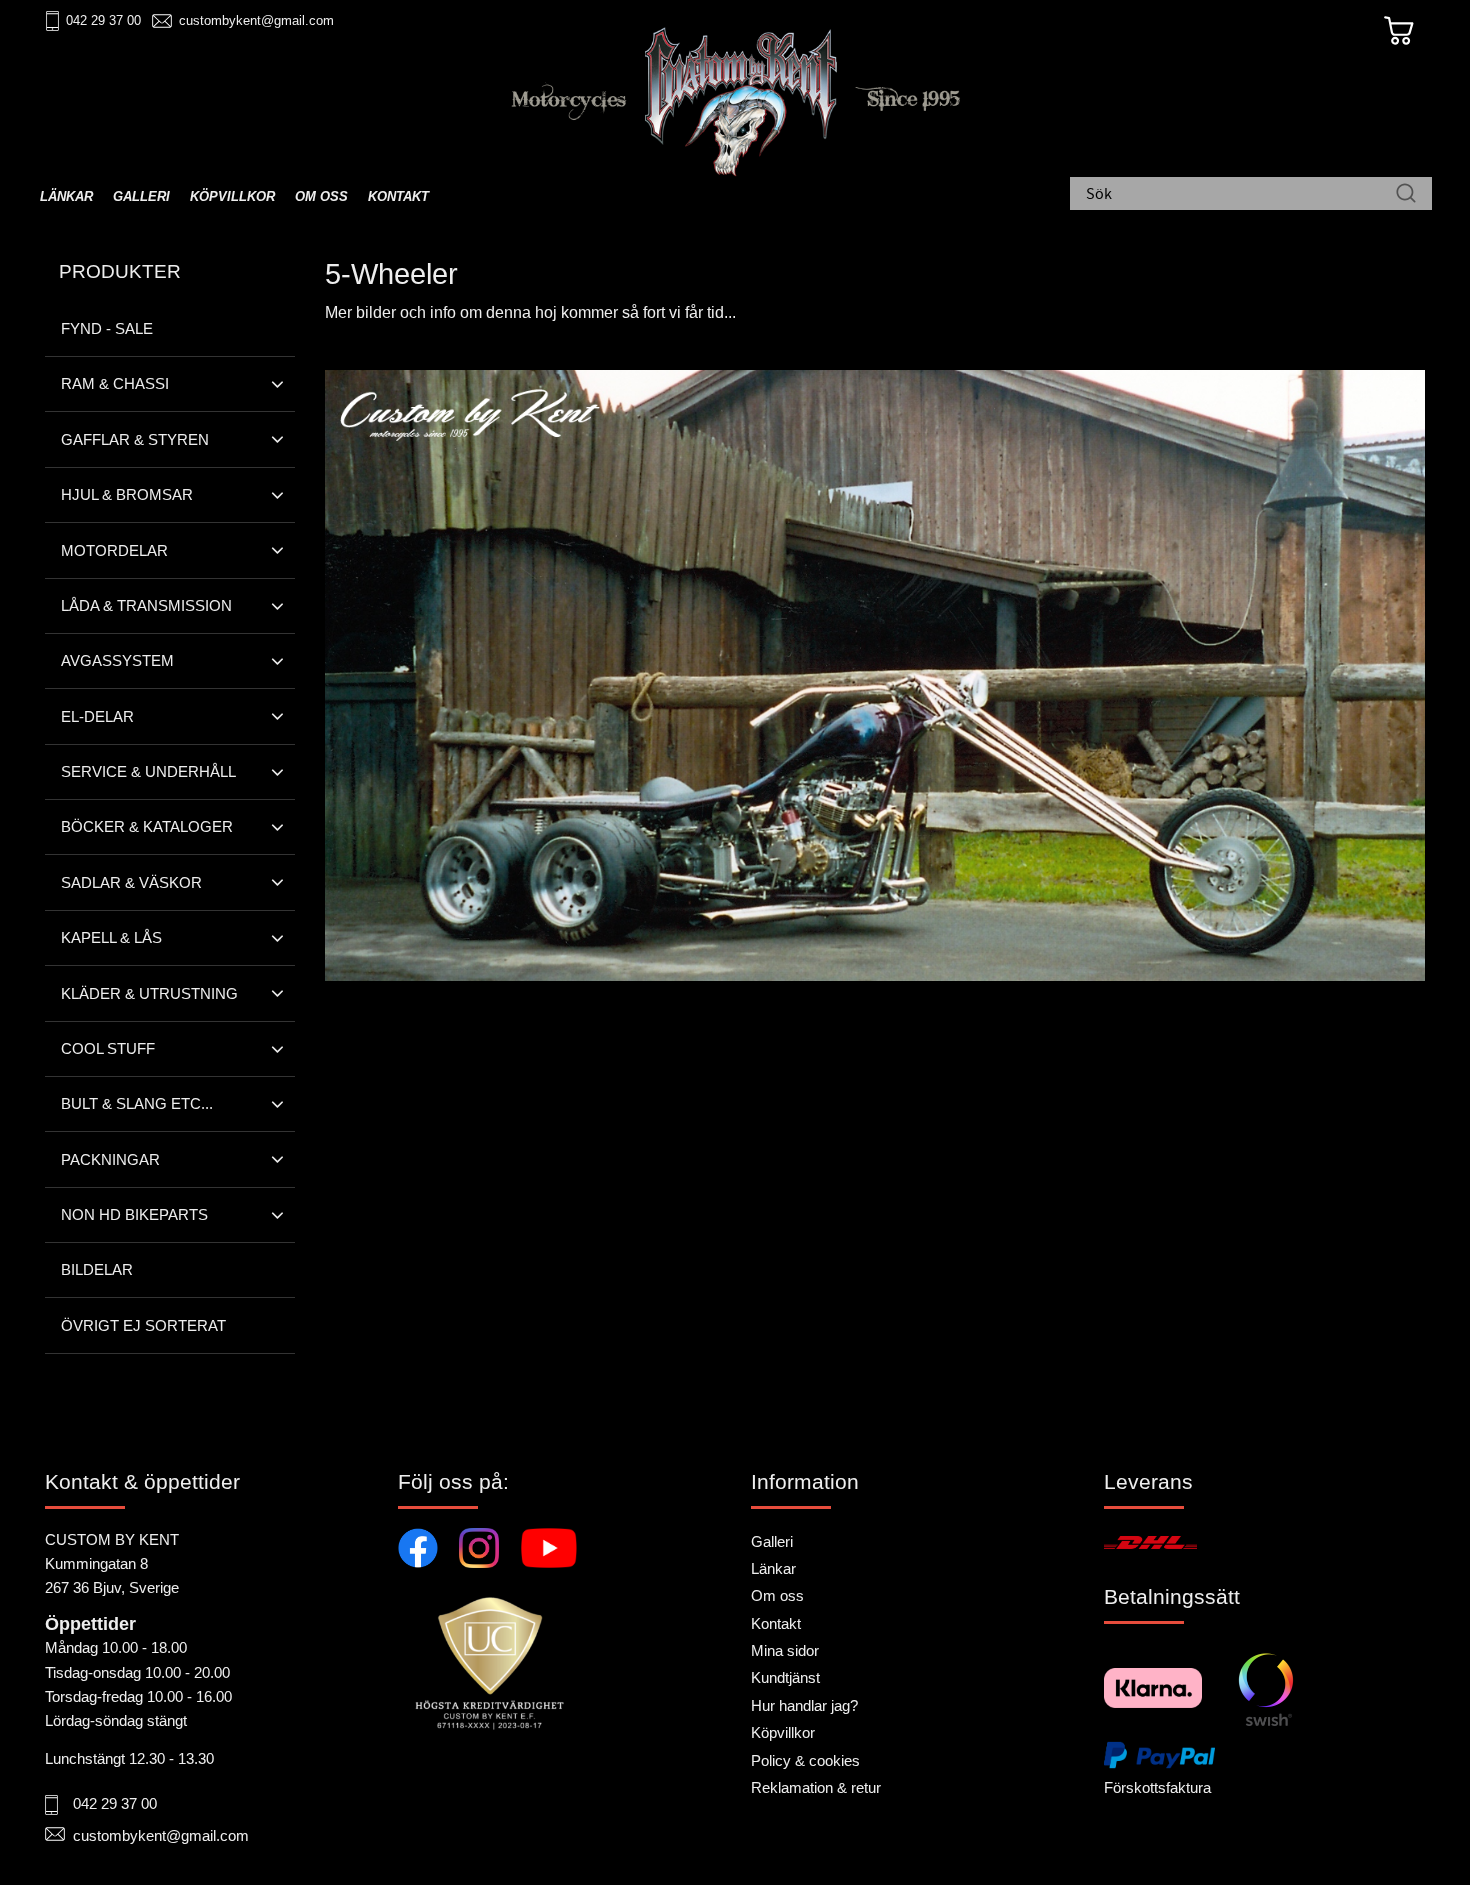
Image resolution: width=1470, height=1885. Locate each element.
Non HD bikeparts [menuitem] (134, 1214)
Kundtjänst (785, 1677)
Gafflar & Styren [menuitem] (135, 439)
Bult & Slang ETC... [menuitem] (137, 1103)
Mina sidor (785, 1650)
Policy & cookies (805, 1760)
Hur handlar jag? (804, 1705)
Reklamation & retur (816, 1787)
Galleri (772, 1541)
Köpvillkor (783, 1732)
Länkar (773, 1568)
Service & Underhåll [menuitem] (148, 771)
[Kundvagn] (1399, 31)
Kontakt (776, 1623)
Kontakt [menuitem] (398, 196)
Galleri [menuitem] (141, 196)
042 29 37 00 (103, 20)
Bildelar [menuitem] (97, 1269)
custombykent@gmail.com (256, 20)
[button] (277, 384)
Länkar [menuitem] (66, 196)
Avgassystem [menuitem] (117, 660)
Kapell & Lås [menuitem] (111, 937)
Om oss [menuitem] (321, 196)
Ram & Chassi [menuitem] (115, 383)
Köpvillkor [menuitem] (232, 196)
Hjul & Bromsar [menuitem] (127, 494)
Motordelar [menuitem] (114, 550)
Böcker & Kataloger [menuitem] (147, 826)
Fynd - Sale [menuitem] (107, 328)
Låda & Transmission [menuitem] (146, 605)
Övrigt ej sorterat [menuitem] (143, 1325)
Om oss (777, 1595)
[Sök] (1406, 195)
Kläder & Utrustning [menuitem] (149, 993)
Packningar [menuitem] (110, 1159)
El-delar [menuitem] (97, 716)
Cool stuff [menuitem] (108, 1048)
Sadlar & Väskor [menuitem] (131, 882)
